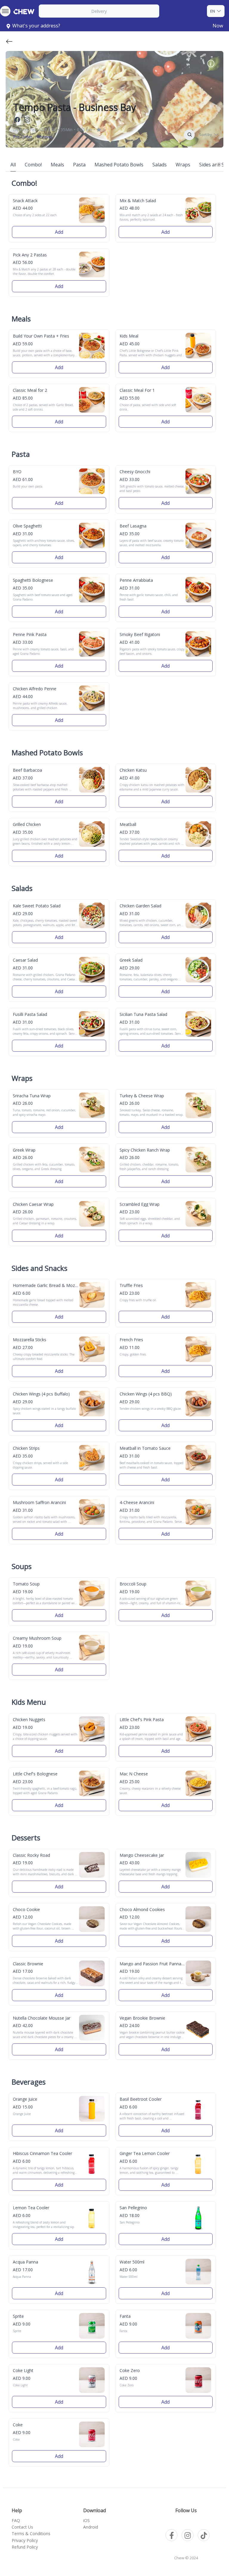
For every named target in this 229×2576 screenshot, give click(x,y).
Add (59, 232)
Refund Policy (25, 2547)
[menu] (5, 11)
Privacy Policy (25, 2540)
